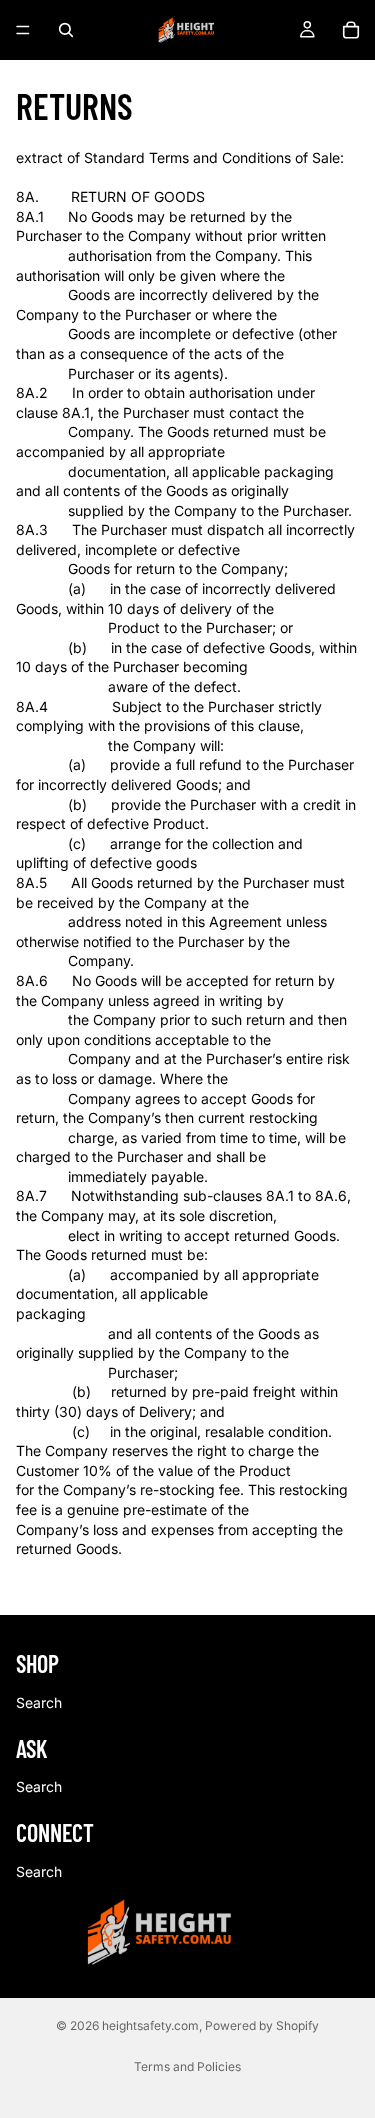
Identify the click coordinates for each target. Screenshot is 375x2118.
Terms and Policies (187, 2066)
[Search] (66, 30)
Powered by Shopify (262, 2025)
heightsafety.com (150, 2025)
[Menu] (23, 30)
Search (39, 1702)
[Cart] (351, 30)
